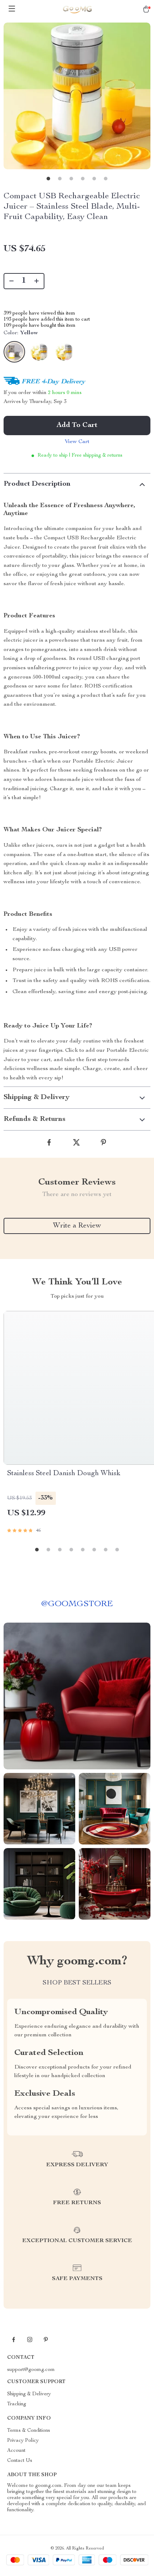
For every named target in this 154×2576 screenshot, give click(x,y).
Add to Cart (77, 426)
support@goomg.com (31, 2370)
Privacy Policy (23, 2441)
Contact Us (20, 2461)
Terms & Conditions (29, 2431)
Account (16, 2451)
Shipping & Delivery (29, 2394)
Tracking (17, 2404)
